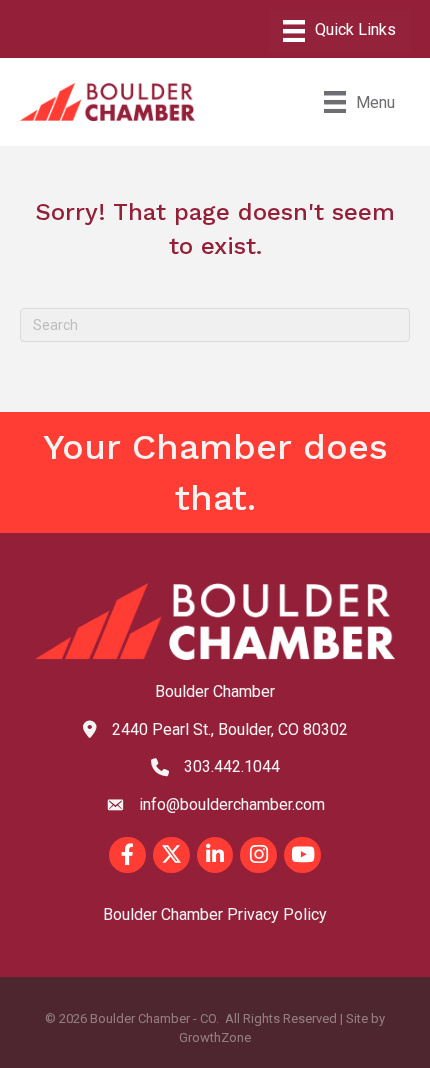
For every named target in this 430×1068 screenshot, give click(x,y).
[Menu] (339, 31)
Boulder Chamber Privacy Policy (215, 914)
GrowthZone (215, 1037)
